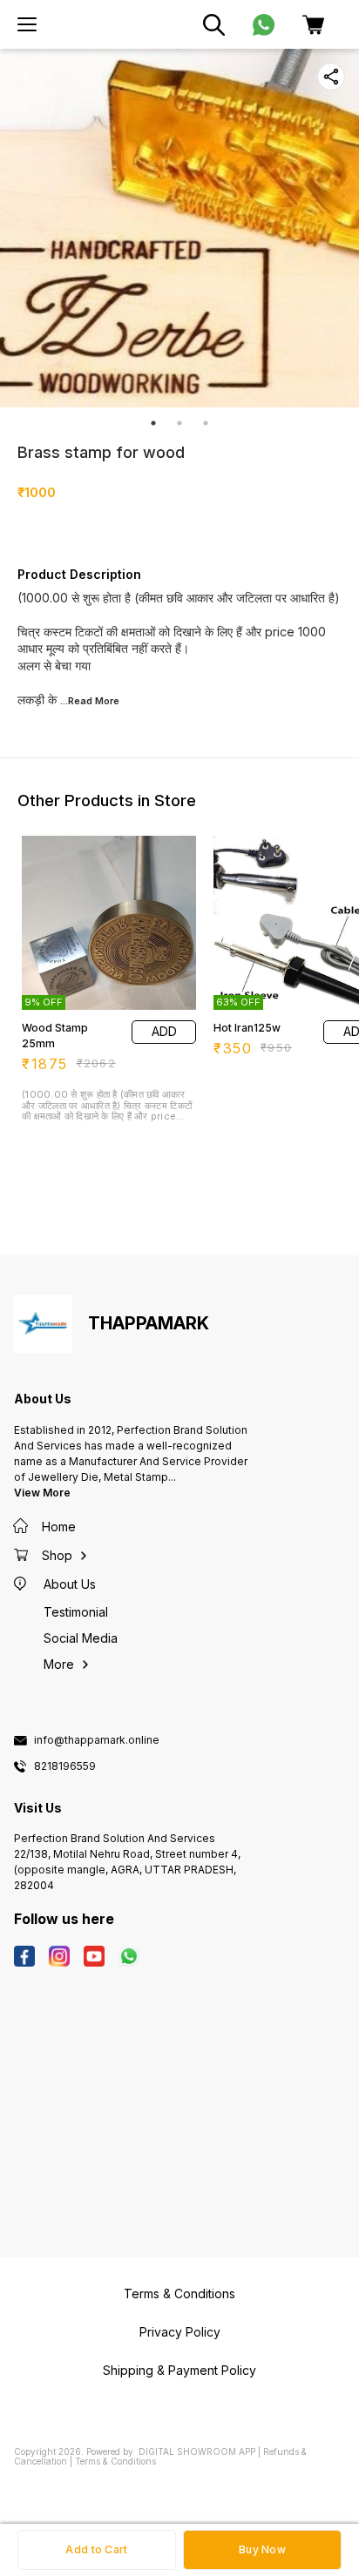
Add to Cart (96, 2549)
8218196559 (65, 1766)
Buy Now (262, 2549)
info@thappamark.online (97, 1740)
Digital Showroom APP (197, 2452)
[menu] (27, 24)
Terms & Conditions (115, 2461)
